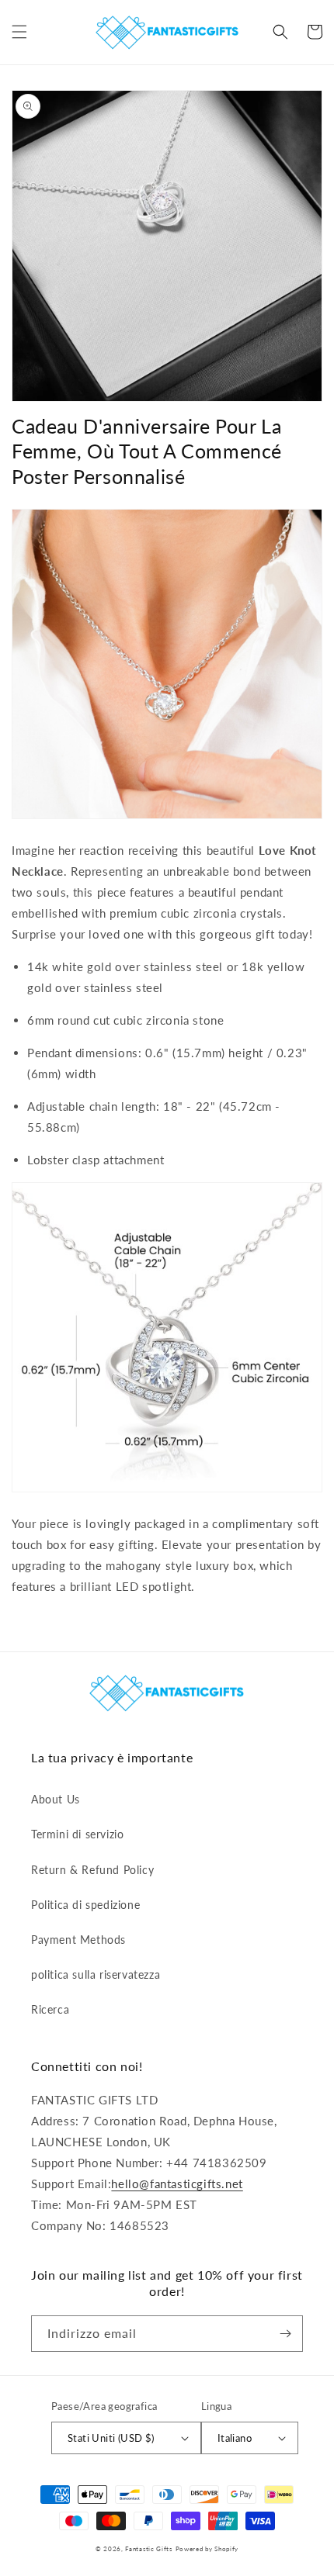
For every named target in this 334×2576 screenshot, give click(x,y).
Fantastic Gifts (149, 2549)
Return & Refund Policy (92, 1870)
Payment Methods (78, 1940)
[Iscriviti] (285, 2334)
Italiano (235, 2438)
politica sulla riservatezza (96, 1974)
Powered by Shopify (207, 2549)
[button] (19, 32)
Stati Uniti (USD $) (111, 2438)
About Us (56, 1799)
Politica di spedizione (85, 1905)
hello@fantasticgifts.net (177, 2184)
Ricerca (50, 2009)
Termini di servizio (77, 1834)
